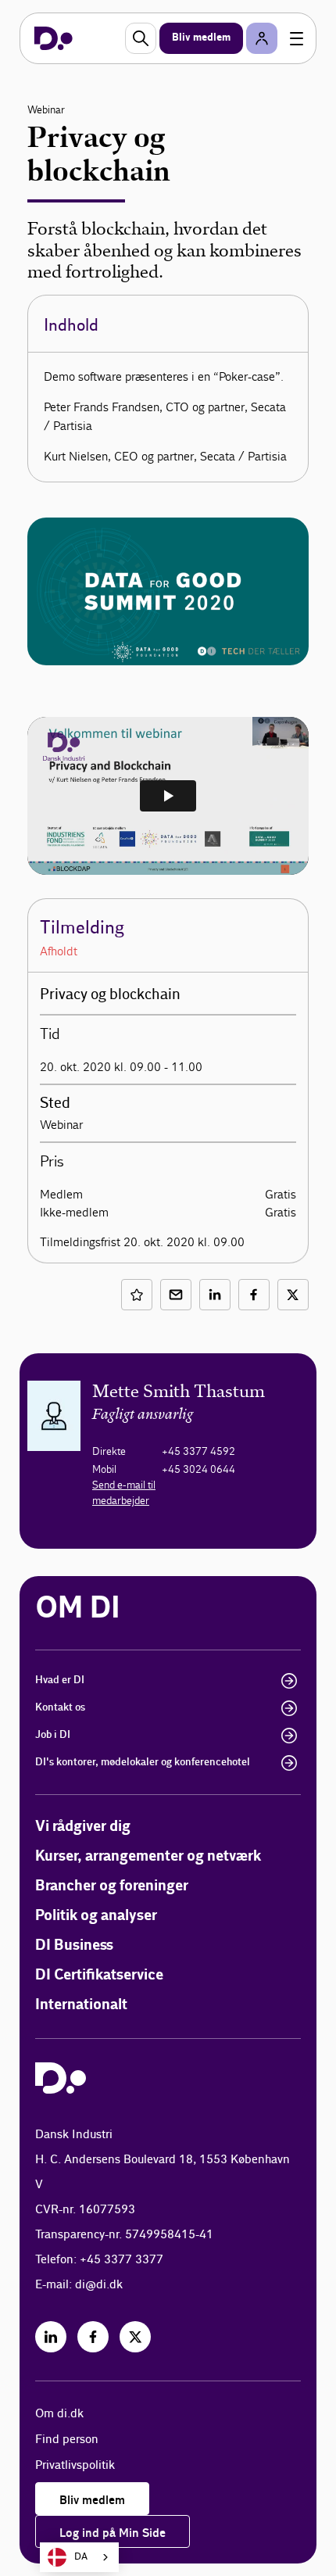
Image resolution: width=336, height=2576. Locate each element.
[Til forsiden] (54, 38)
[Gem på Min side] (137, 1295)
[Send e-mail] (176, 1295)
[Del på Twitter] (293, 1295)
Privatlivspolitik (75, 2465)
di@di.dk (99, 2285)
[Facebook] (93, 2337)
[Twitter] (135, 2337)
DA (81, 2557)
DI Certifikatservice (99, 1975)
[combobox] (79, 2557)
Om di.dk (59, 2414)
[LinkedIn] (51, 2337)
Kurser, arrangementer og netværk (148, 1856)
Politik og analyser (96, 1916)
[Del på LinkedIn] (215, 1295)
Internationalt (81, 2005)
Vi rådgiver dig (83, 1827)
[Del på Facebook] (254, 1295)
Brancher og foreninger (112, 1886)
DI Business (74, 1945)
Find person (67, 2440)
